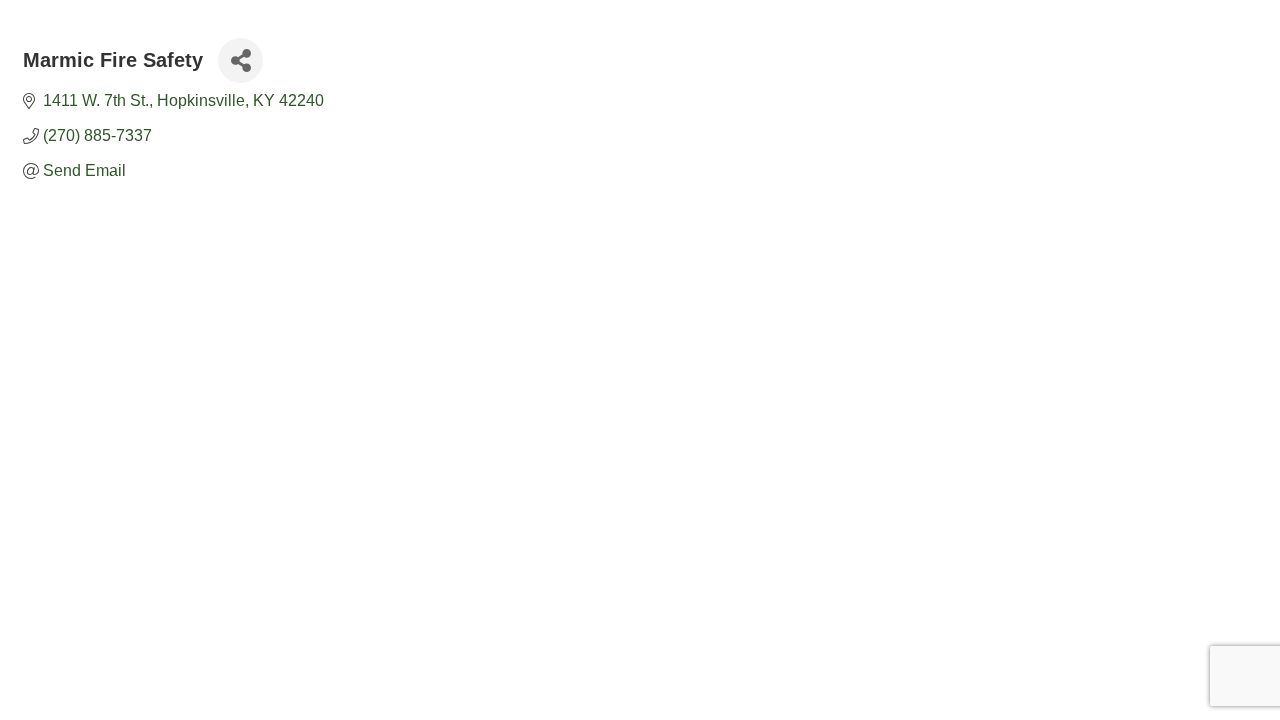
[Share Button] (240, 60)
